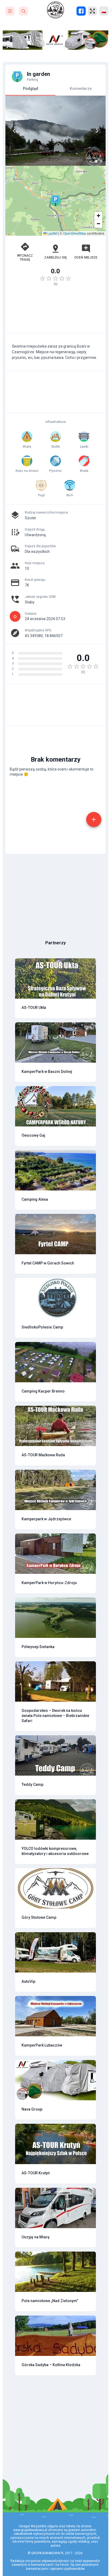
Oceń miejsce (86, 257)
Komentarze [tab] (81, 89)
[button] (55, 201)
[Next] (97, 131)
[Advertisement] (55, 312)
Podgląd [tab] (31, 89)
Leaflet (52, 233)
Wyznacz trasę (25, 257)
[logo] (55, 10)
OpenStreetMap (75, 233)
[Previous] (14, 131)
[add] (94, 819)
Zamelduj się (55, 257)
